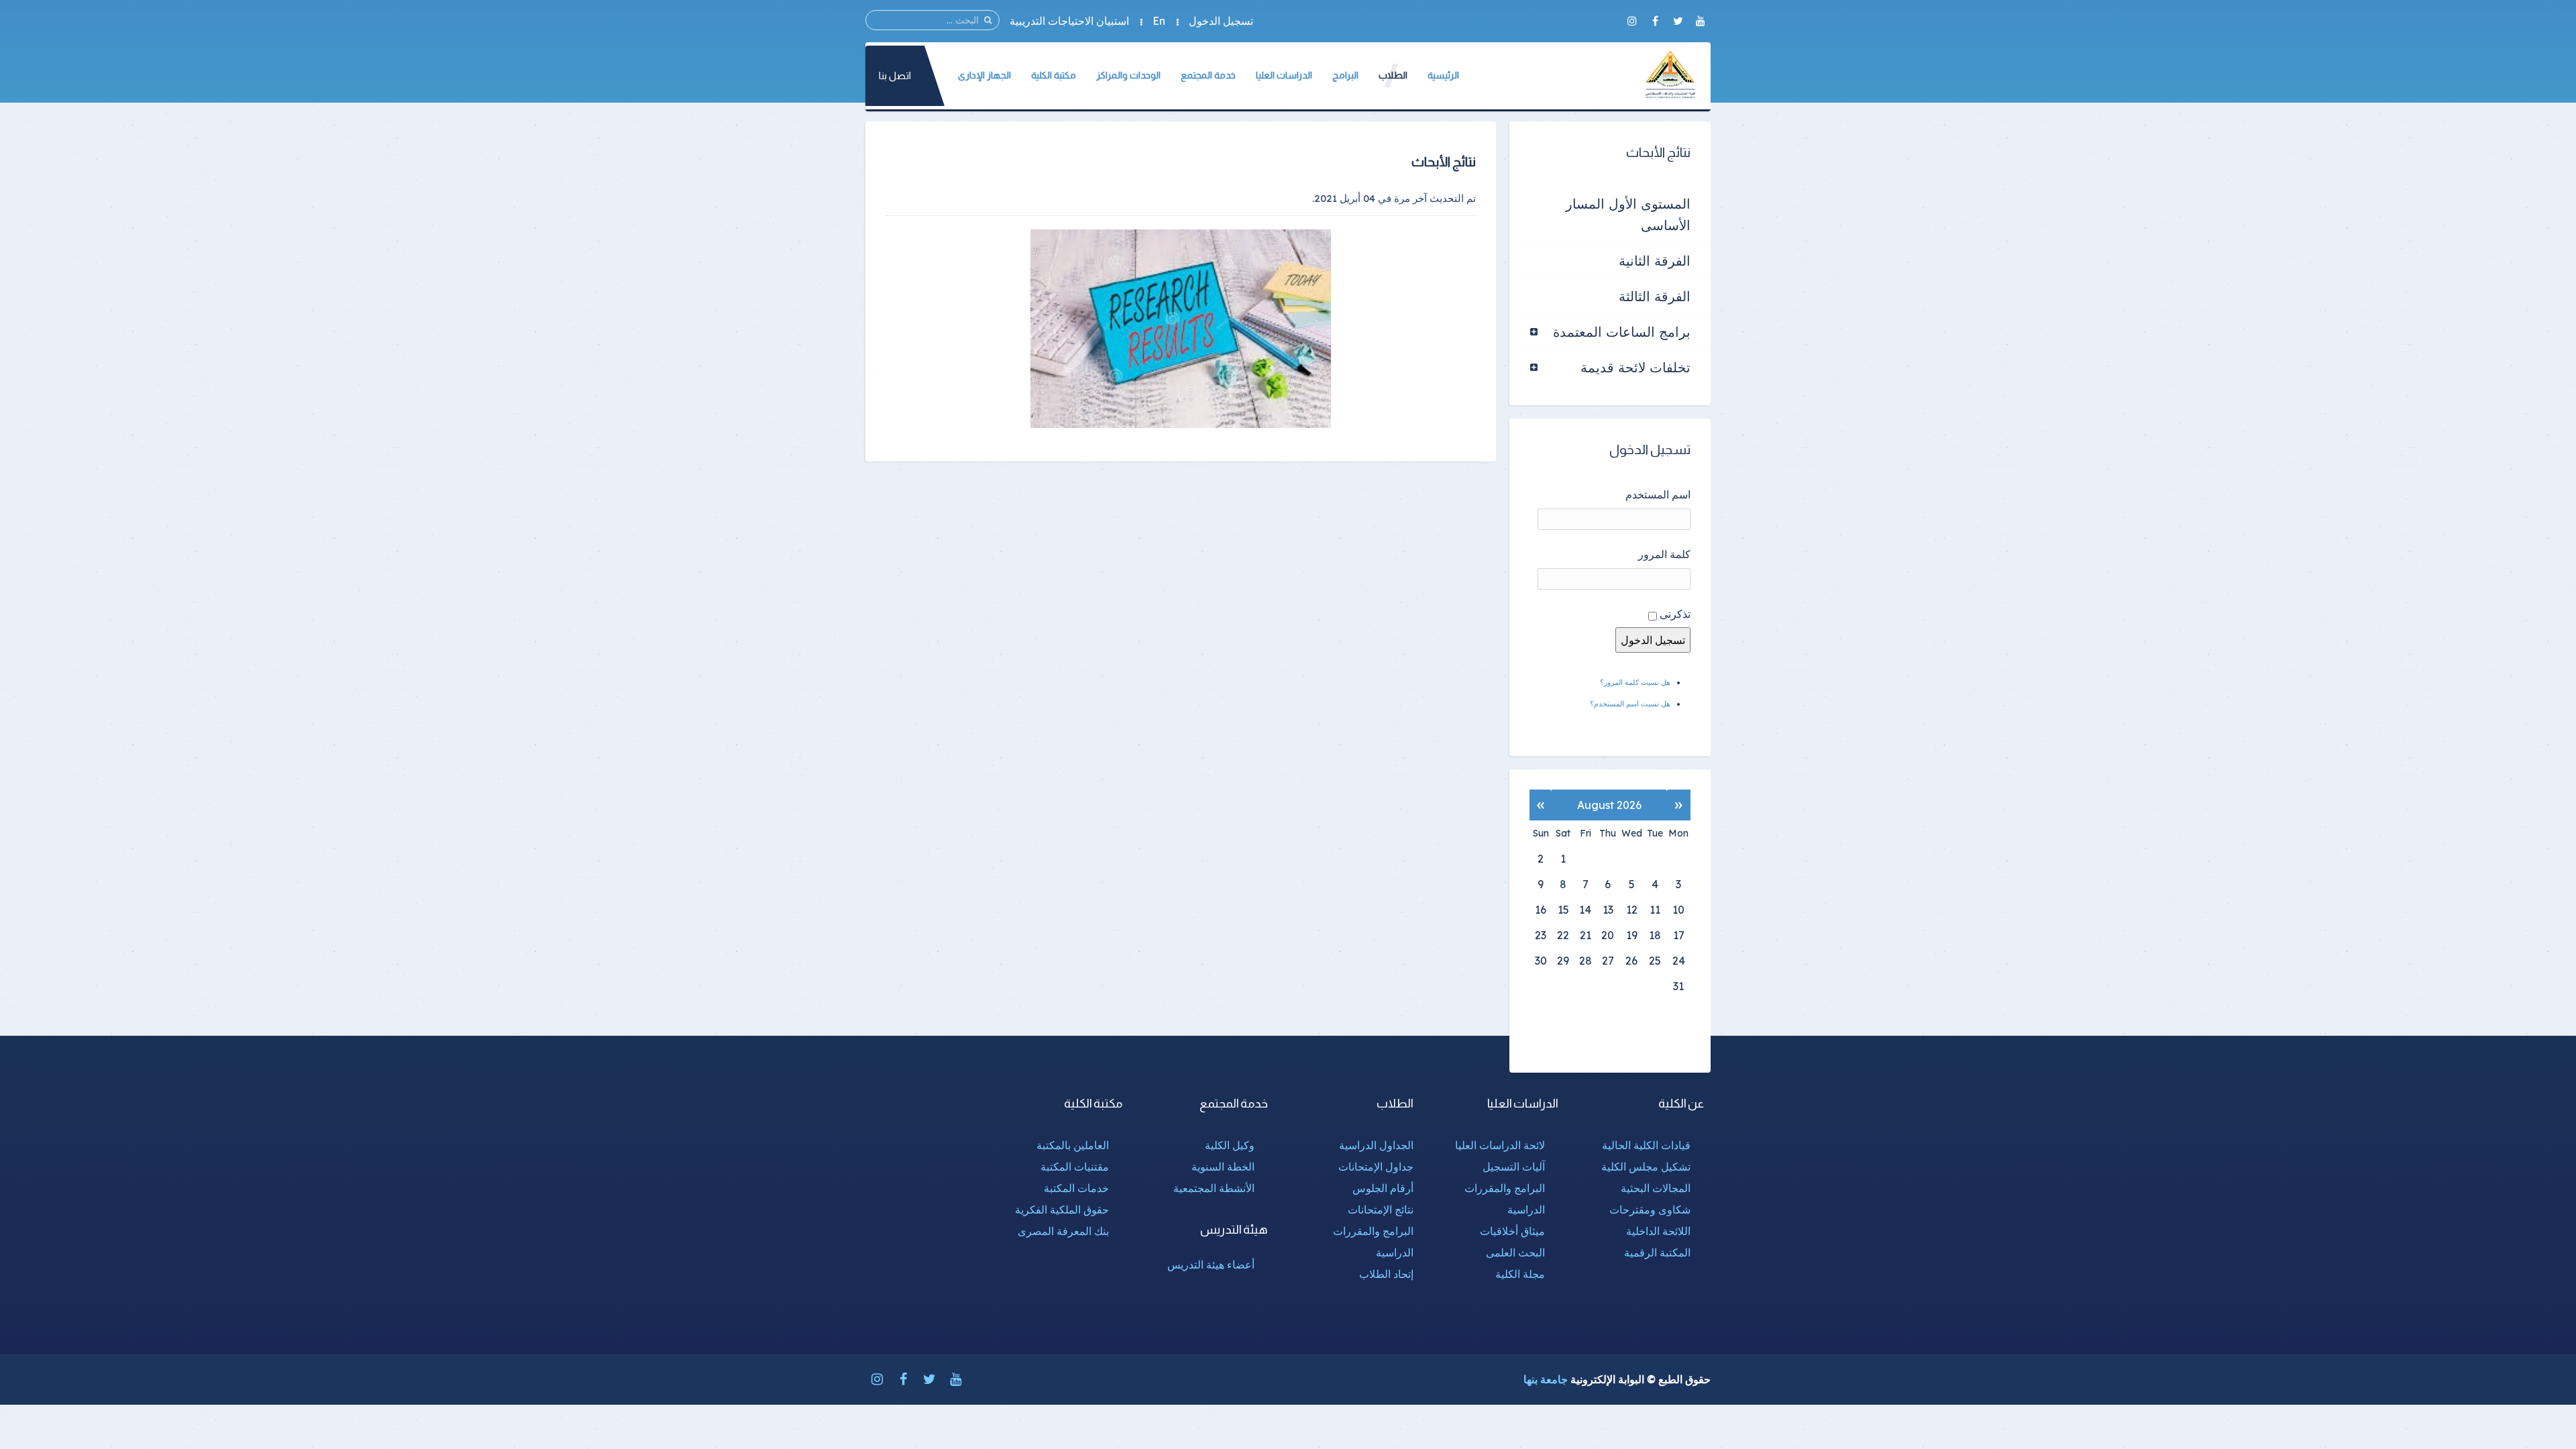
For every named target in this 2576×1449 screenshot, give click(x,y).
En (1159, 21)
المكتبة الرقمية (1657, 1252)
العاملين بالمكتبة (1073, 1145)
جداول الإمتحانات (1376, 1167)
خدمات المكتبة (1076, 1188)
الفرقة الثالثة (1655, 296)
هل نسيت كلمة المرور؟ (1635, 682)
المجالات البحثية (1656, 1188)
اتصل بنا (895, 75)
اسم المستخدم (1658, 494)
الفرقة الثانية (1655, 261)
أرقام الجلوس (1383, 1188)
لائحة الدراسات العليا (1500, 1145)
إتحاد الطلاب (1386, 1274)
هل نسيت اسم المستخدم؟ (1630, 704)
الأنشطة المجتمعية (1214, 1188)
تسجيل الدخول (1221, 21)
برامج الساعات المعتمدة (1622, 332)
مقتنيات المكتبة (1075, 1167)
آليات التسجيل (1514, 1167)
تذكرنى (1675, 614)
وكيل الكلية (1230, 1145)
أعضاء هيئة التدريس (1211, 1265)
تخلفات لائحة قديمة (1635, 367)
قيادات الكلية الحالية (1646, 1145)
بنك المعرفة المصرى (1063, 1231)
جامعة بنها (1546, 1379)
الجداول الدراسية (1376, 1145)
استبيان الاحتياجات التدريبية (1069, 21)
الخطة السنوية (1223, 1167)
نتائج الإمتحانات (1381, 1210)
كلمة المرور (1664, 554)
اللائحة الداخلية (1658, 1231)
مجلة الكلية (1520, 1274)
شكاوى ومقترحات (1650, 1210)
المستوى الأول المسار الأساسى (1628, 214)
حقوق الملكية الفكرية (1062, 1210)
